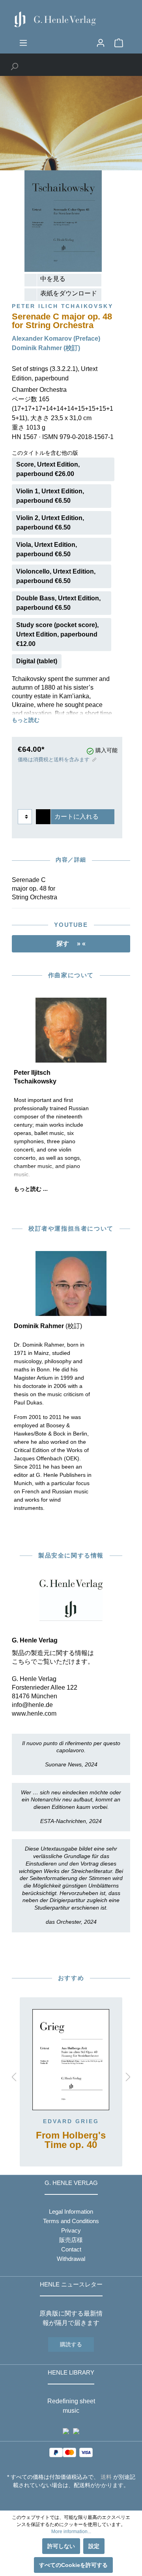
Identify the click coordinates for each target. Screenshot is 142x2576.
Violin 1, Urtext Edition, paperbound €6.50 (50, 496)
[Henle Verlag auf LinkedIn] (77, 2500)
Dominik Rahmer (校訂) (46, 348)
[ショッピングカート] (119, 43)
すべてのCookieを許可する (73, 2565)
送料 (106, 2477)
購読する (71, 2344)
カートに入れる (77, 817)
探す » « (71, 944)
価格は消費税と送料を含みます (54, 759)
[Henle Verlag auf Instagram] (71, 2500)
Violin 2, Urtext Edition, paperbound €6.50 (50, 523)
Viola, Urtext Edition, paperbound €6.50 (47, 549)
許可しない (61, 2546)
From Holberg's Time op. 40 (71, 2140)
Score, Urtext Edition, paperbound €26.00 (48, 469)
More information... (71, 2532)
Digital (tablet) (37, 661)
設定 (94, 2546)
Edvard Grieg (71, 2121)
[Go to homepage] (71, 19)
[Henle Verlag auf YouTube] (65, 2500)
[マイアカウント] (101, 43)
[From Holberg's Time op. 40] (71, 2060)
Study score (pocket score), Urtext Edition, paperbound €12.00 (57, 634)
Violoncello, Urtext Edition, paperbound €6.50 (56, 576)
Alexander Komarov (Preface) (56, 339)
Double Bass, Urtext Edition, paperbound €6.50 (58, 603)
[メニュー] (23, 43)
